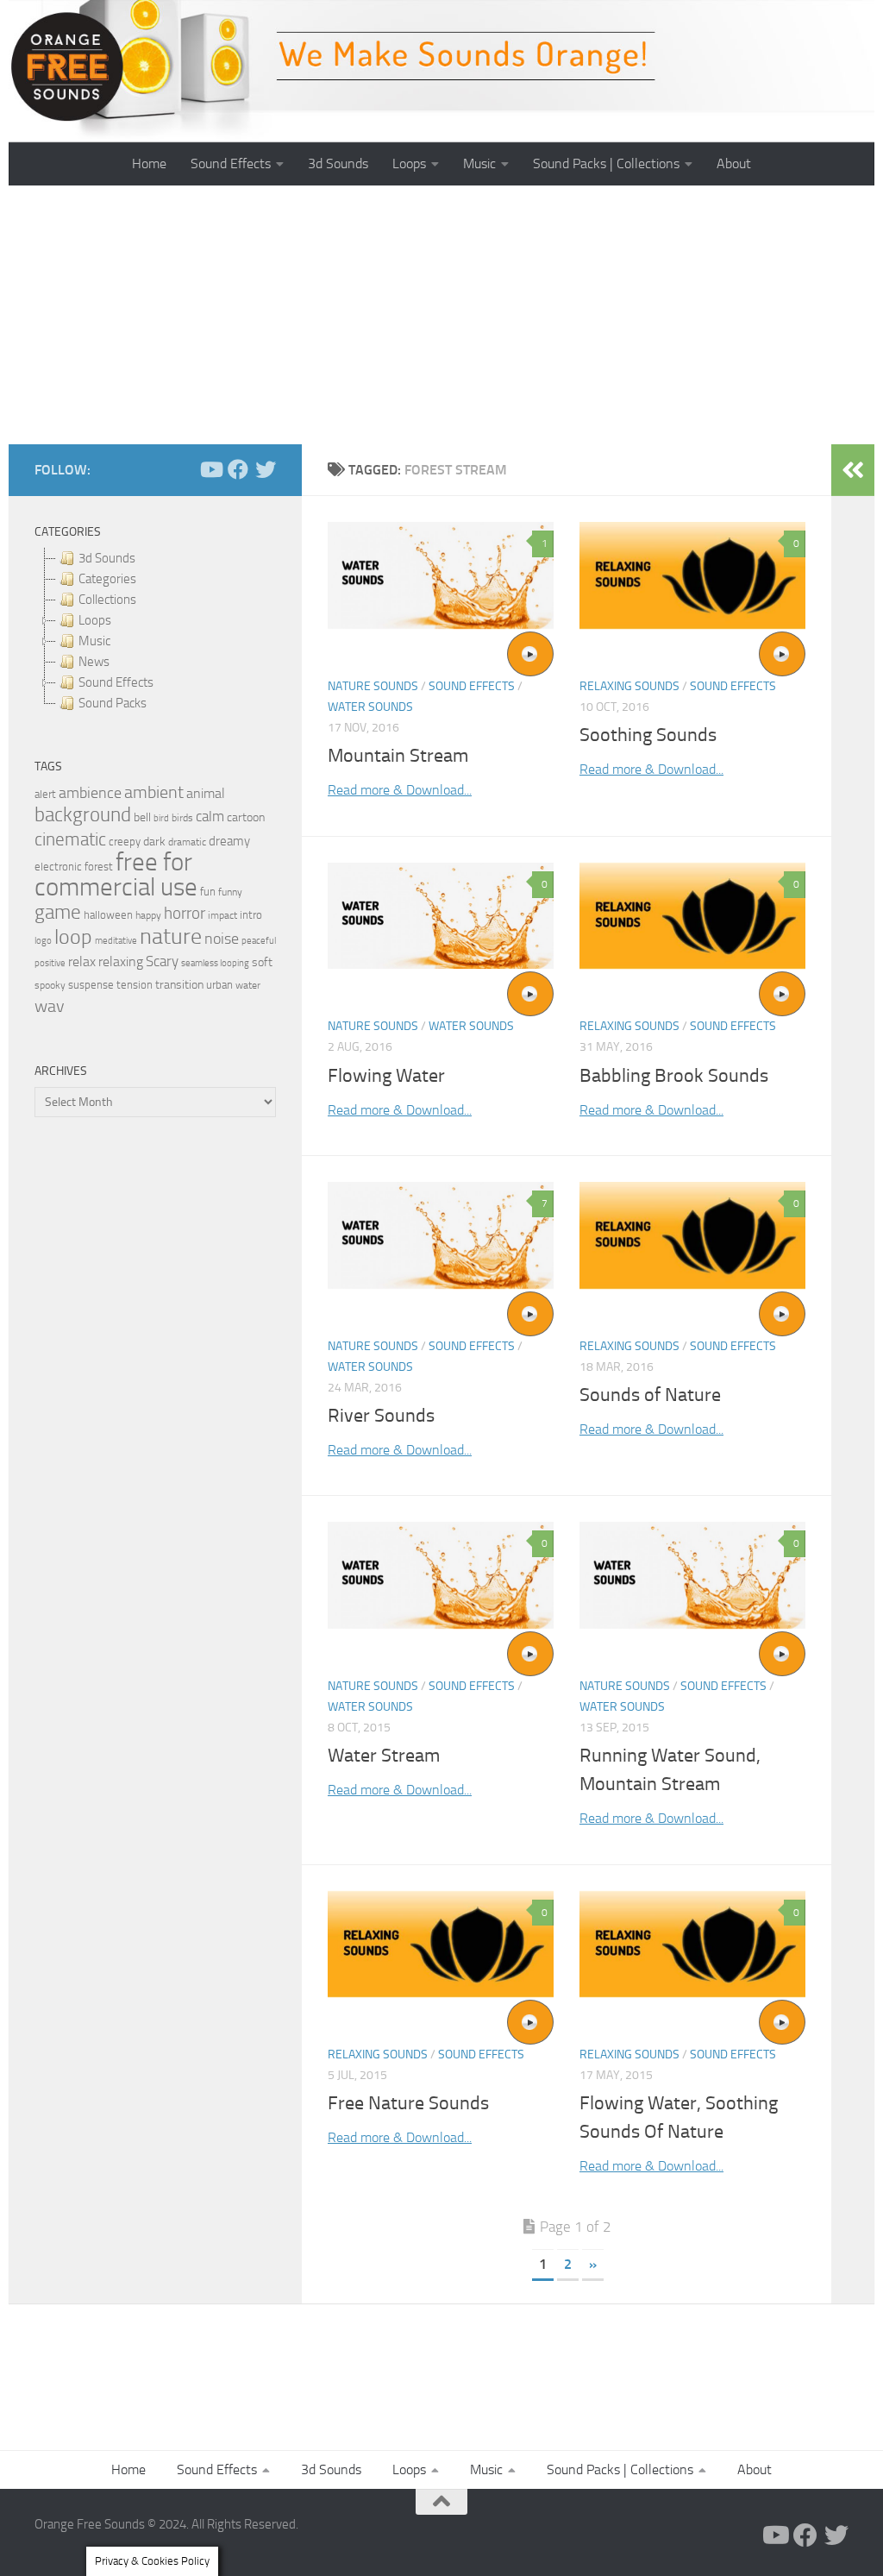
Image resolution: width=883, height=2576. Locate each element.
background (83, 815)
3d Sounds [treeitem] (107, 558)
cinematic (70, 839)
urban (219, 985)
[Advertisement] (441, 315)
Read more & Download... (400, 790)
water (248, 985)
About (734, 163)
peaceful (259, 940)
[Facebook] (238, 469)
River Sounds (381, 1416)
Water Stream (384, 1756)
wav (50, 1006)
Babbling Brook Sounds (674, 1076)
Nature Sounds (373, 686)
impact (222, 915)
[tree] (155, 631)
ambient (154, 792)
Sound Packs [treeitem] (113, 703)
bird (161, 818)
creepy (125, 842)
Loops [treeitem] (95, 620)
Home (149, 163)
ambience (90, 793)
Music (479, 163)
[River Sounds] (441, 1235)
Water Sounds (370, 707)
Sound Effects (231, 163)
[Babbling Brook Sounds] (692, 916)
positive (50, 963)
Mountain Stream (398, 756)
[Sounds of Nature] (692, 1235)
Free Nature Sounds (408, 2103)
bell (142, 817)
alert (45, 794)
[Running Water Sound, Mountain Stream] (692, 1575)
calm (210, 817)
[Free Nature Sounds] (441, 1944)
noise (222, 939)
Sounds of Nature (650, 1395)
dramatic (187, 842)
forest (99, 867)
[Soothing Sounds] (692, 575)
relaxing (121, 962)
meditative (116, 941)
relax (82, 961)
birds (182, 818)
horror (185, 914)
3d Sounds (338, 163)
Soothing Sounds (648, 735)
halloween (108, 915)
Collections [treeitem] (107, 600)
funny (230, 892)
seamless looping (215, 963)
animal (206, 793)
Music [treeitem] (94, 641)
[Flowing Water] (441, 916)
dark (154, 841)
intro (251, 915)
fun (208, 892)
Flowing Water (386, 1076)
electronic (58, 867)
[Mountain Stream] (441, 575)
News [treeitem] (94, 662)
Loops (409, 163)
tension (135, 985)
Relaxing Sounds (629, 686)
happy (148, 915)
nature (171, 936)
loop (73, 936)
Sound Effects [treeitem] (116, 682)
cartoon (246, 817)
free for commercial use (116, 875)
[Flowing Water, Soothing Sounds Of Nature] (692, 1944)
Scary (162, 961)
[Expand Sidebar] (853, 470)
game (58, 912)
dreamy (229, 841)
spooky (50, 985)
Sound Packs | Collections (606, 163)
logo (43, 941)
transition (179, 985)
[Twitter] (266, 469)
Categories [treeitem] (107, 579)
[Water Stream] (441, 1575)
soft (262, 962)
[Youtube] (210, 469)
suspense (91, 985)
